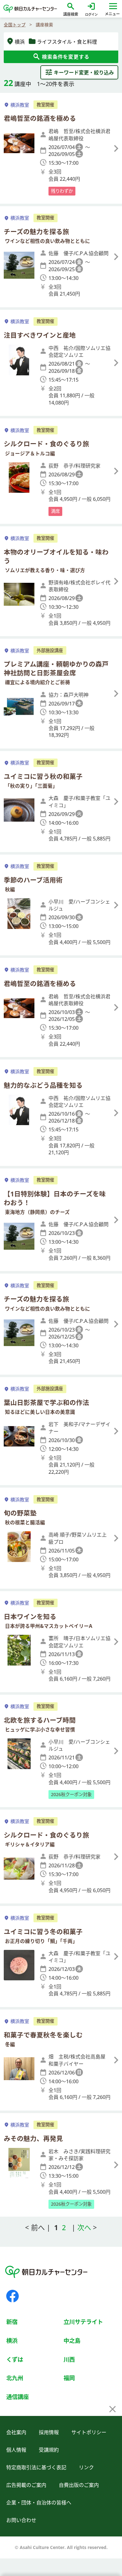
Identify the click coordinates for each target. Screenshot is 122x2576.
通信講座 (18, 2397)
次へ (85, 2227)
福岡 (69, 2378)
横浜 (12, 2340)
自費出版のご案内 (79, 2485)
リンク (86, 2467)
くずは (15, 2359)
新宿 (12, 2322)
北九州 (15, 2378)
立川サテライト (83, 2322)
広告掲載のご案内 (26, 2485)
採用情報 (49, 2432)
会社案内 (16, 2432)
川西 (69, 2359)
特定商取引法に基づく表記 (36, 2467)
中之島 (72, 2340)
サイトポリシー (89, 2432)
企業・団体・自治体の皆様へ (39, 2503)
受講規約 (49, 2450)
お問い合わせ (21, 2520)
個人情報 (16, 2450)
